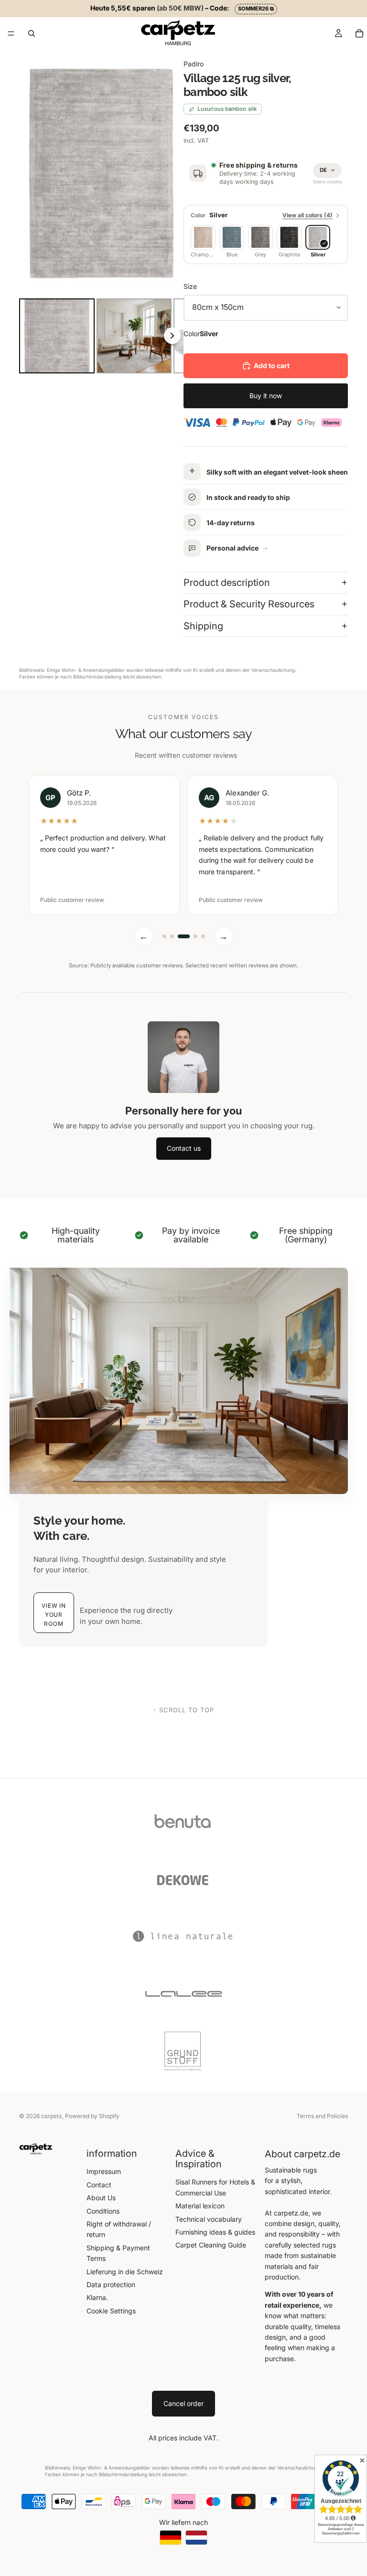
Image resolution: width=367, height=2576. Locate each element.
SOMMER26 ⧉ (256, 9)
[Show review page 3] (184, 936)
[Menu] (11, 33)
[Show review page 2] (172, 936)
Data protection (111, 2284)
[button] (54, 1613)
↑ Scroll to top (184, 1710)
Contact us (184, 1148)
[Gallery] (101, 213)
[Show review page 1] (164, 936)
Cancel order (183, 2403)
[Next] (170, 172)
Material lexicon (200, 2206)
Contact (99, 2185)
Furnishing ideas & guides (215, 2232)
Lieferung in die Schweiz (125, 2272)
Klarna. (97, 2297)
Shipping (203, 626)
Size (190, 286)
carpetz (52, 2116)
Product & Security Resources (249, 604)
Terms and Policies (322, 2116)
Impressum (104, 2171)
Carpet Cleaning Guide (211, 2245)
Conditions (103, 2211)
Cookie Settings (111, 2311)
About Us (101, 2198)
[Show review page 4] (195, 936)
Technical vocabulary (209, 2219)
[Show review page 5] (203, 936)
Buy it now (266, 396)
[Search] (32, 33)
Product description (227, 583)
